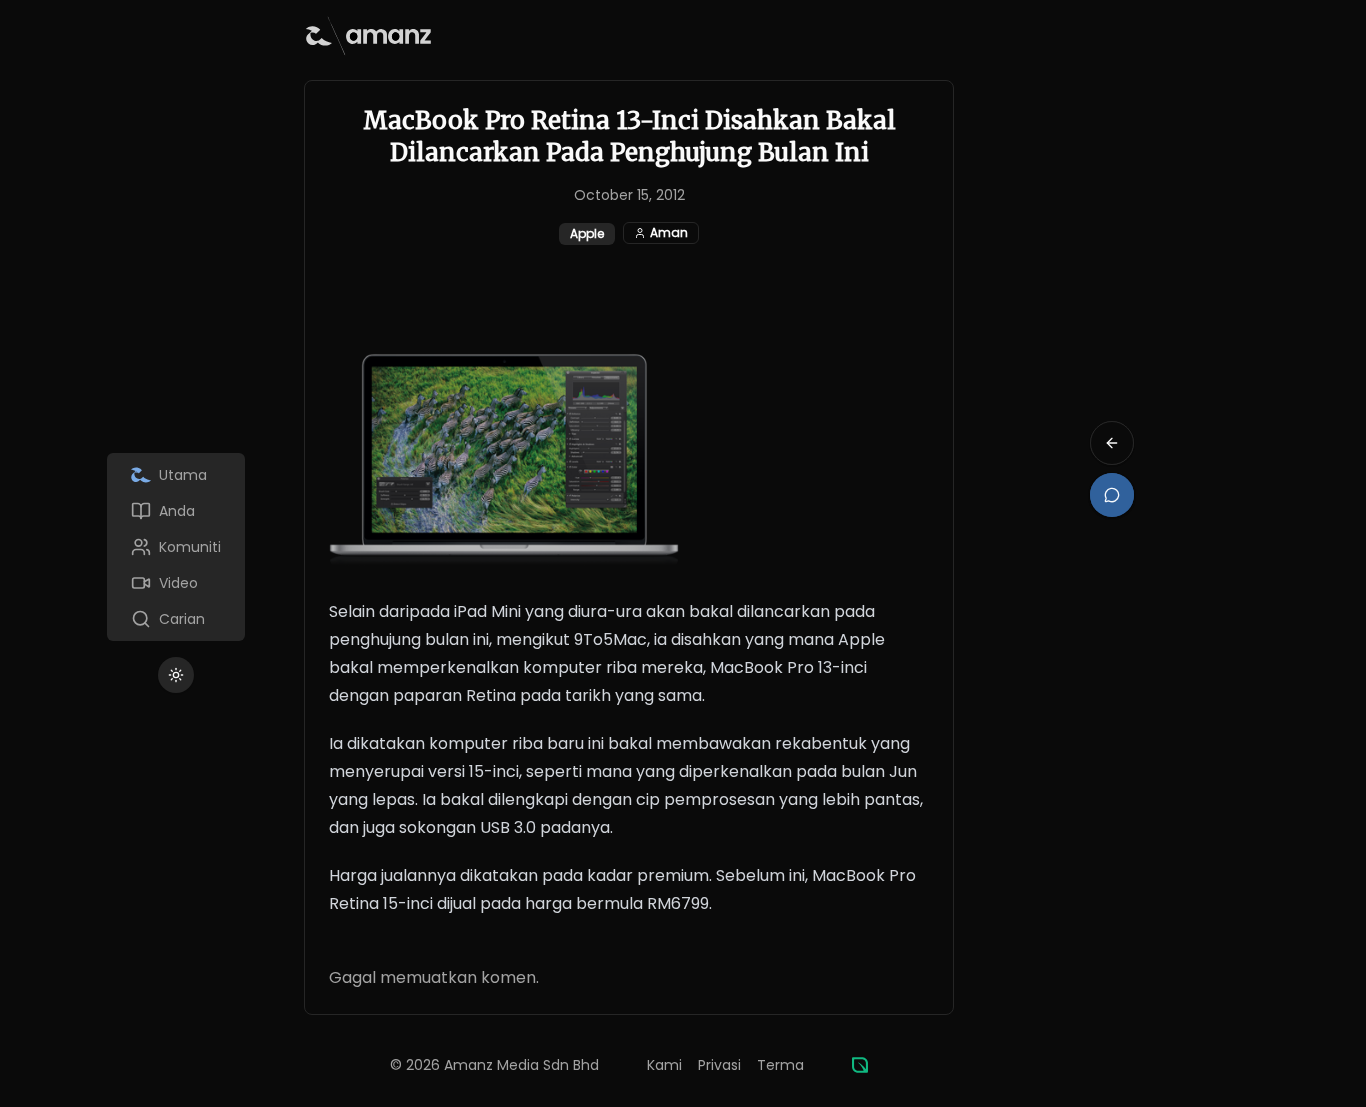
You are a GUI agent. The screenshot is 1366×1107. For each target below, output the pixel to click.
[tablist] (176, 547)
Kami (664, 1065)
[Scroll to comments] (1112, 495)
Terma (780, 1065)
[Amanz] (860, 1065)
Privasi (719, 1065)
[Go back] (1112, 443)
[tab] (176, 475)
